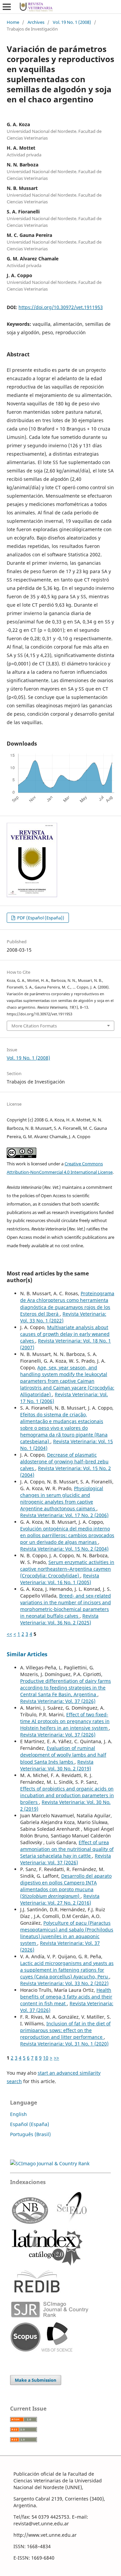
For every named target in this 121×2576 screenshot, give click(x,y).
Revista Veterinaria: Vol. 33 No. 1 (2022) (63, 1317)
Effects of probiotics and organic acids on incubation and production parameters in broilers (67, 1795)
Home (13, 22)
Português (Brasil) (30, 2134)
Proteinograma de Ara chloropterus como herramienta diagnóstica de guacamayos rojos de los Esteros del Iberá (67, 1303)
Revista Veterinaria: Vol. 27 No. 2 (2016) (60, 1899)
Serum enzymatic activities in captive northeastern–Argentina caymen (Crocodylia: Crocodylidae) (67, 1569)
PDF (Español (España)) (40, 918)
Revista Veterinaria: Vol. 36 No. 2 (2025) (59, 1619)
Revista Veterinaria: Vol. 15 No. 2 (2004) (64, 1549)
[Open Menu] (7, 7)
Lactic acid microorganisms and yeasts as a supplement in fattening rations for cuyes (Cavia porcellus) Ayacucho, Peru (67, 1970)
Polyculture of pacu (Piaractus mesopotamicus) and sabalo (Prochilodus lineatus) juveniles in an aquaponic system (67, 1933)
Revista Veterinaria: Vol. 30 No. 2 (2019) (57, 1765)
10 (46, 2058)
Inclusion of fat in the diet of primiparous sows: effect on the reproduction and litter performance (65, 2030)
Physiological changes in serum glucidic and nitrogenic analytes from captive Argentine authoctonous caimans (62, 1498)
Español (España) (30, 2124)
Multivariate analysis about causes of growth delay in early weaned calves (65, 1334)
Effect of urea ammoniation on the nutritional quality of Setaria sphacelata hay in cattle (67, 1849)
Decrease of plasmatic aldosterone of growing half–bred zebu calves (64, 1461)
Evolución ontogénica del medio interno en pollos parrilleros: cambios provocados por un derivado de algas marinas (67, 1535)
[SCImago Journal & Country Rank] (50, 2163)
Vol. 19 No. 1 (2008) (72, 22)
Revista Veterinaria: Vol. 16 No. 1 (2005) (60, 1579)
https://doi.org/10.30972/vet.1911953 (61, 307)
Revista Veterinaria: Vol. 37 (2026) (58, 1701)
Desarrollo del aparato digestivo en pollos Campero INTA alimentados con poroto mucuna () (66, 1886)
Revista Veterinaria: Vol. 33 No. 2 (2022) (64, 1983)
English (18, 2114)
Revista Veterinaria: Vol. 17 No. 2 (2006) (64, 1515)
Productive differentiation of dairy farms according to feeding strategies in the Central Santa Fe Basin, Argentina (66, 1688)
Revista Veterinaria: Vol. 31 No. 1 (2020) (64, 2044)
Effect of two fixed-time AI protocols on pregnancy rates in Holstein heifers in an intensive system (65, 1721)
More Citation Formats (34, 1026)
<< (9, 1634)
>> (56, 2058)
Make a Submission (36, 2380)
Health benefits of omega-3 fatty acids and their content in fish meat (66, 1997)
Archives (36, 22)
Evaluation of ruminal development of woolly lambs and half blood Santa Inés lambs (63, 1755)
